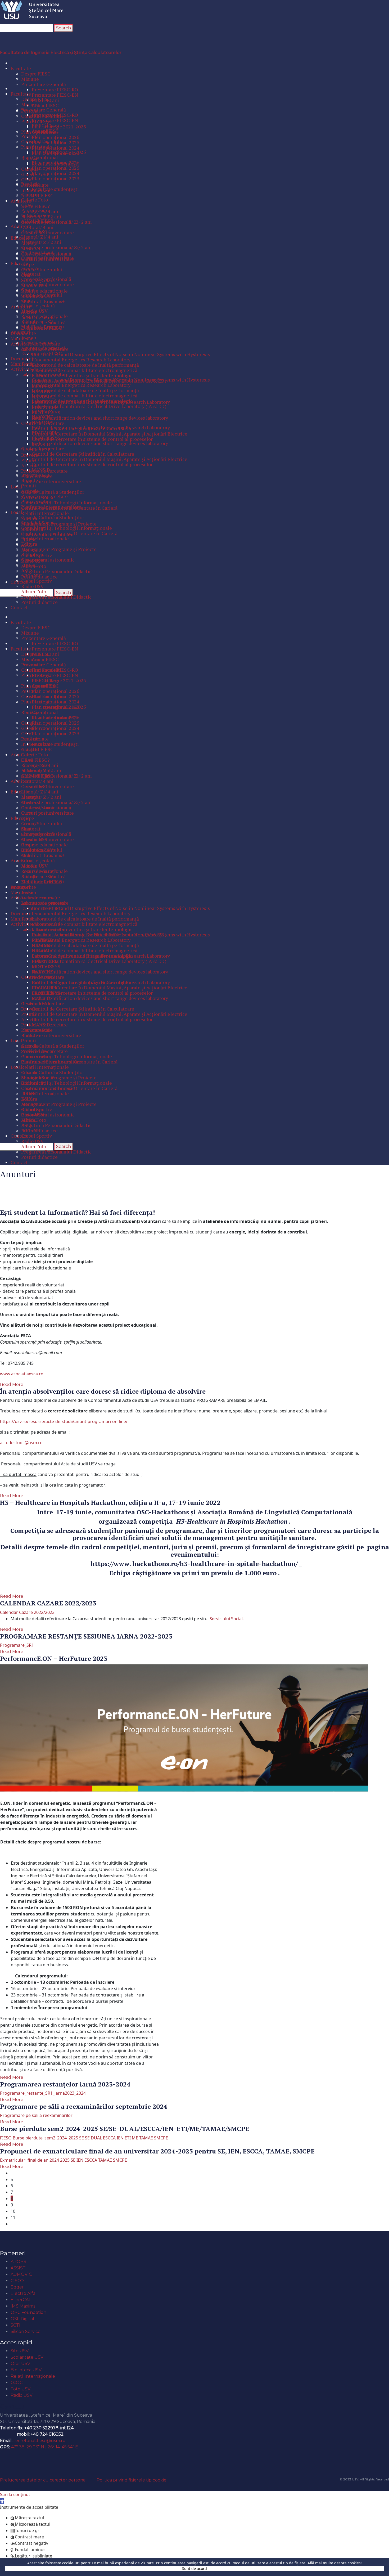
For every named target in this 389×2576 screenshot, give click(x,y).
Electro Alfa (23, 2293)
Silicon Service (26, 2332)
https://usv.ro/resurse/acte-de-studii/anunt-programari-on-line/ (64, 1421)
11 (13, 2218)
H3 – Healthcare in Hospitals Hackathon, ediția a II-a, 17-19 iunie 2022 (110, 1502)
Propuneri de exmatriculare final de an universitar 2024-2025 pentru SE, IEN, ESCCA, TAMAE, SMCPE (157, 2151)
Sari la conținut (15, 2494)
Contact (12, 2406)
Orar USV (20, 2364)
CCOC (17, 2383)
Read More (12, 1385)
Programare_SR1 (17, 1645)
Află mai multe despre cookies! (335, 2563)
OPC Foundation (28, 2312)
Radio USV (22, 2395)
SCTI (15, 2325)
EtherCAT (21, 2300)
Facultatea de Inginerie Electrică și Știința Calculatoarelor (61, 53)
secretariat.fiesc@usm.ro (39, 2441)
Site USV (20, 2351)
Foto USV (21, 2389)
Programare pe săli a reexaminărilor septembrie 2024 (84, 2106)
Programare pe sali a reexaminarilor (36, 2115)
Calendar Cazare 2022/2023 (27, 1612)
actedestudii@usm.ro (21, 1443)
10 (13, 2211)
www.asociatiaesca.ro (22, 1374)
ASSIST (18, 2268)
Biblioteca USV (26, 2370)
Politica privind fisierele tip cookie (132, 2480)
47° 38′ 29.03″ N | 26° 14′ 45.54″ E (45, 2447)
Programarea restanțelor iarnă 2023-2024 (65, 2084)
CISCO (17, 2281)
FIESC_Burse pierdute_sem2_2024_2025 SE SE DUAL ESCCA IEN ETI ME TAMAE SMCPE (84, 2138)
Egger (17, 2287)
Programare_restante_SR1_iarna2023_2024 (43, 2093)
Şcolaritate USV (27, 2357)
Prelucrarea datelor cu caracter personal (43, 2480)
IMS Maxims (23, 2306)
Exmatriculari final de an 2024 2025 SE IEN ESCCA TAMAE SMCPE (64, 2160)
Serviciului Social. (227, 1619)
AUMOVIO (22, 2274)
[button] (2, 2501)
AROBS (18, 2262)
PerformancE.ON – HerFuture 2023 (54, 1658)
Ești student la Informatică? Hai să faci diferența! (78, 1212)
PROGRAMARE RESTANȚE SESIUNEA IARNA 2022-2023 (86, 1636)
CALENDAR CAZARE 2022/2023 (48, 1603)
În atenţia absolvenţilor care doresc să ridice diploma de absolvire (103, 1391)
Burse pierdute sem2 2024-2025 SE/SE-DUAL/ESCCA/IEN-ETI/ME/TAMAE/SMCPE (125, 2129)
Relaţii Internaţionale (33, 2376)
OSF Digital (22, 2319)
